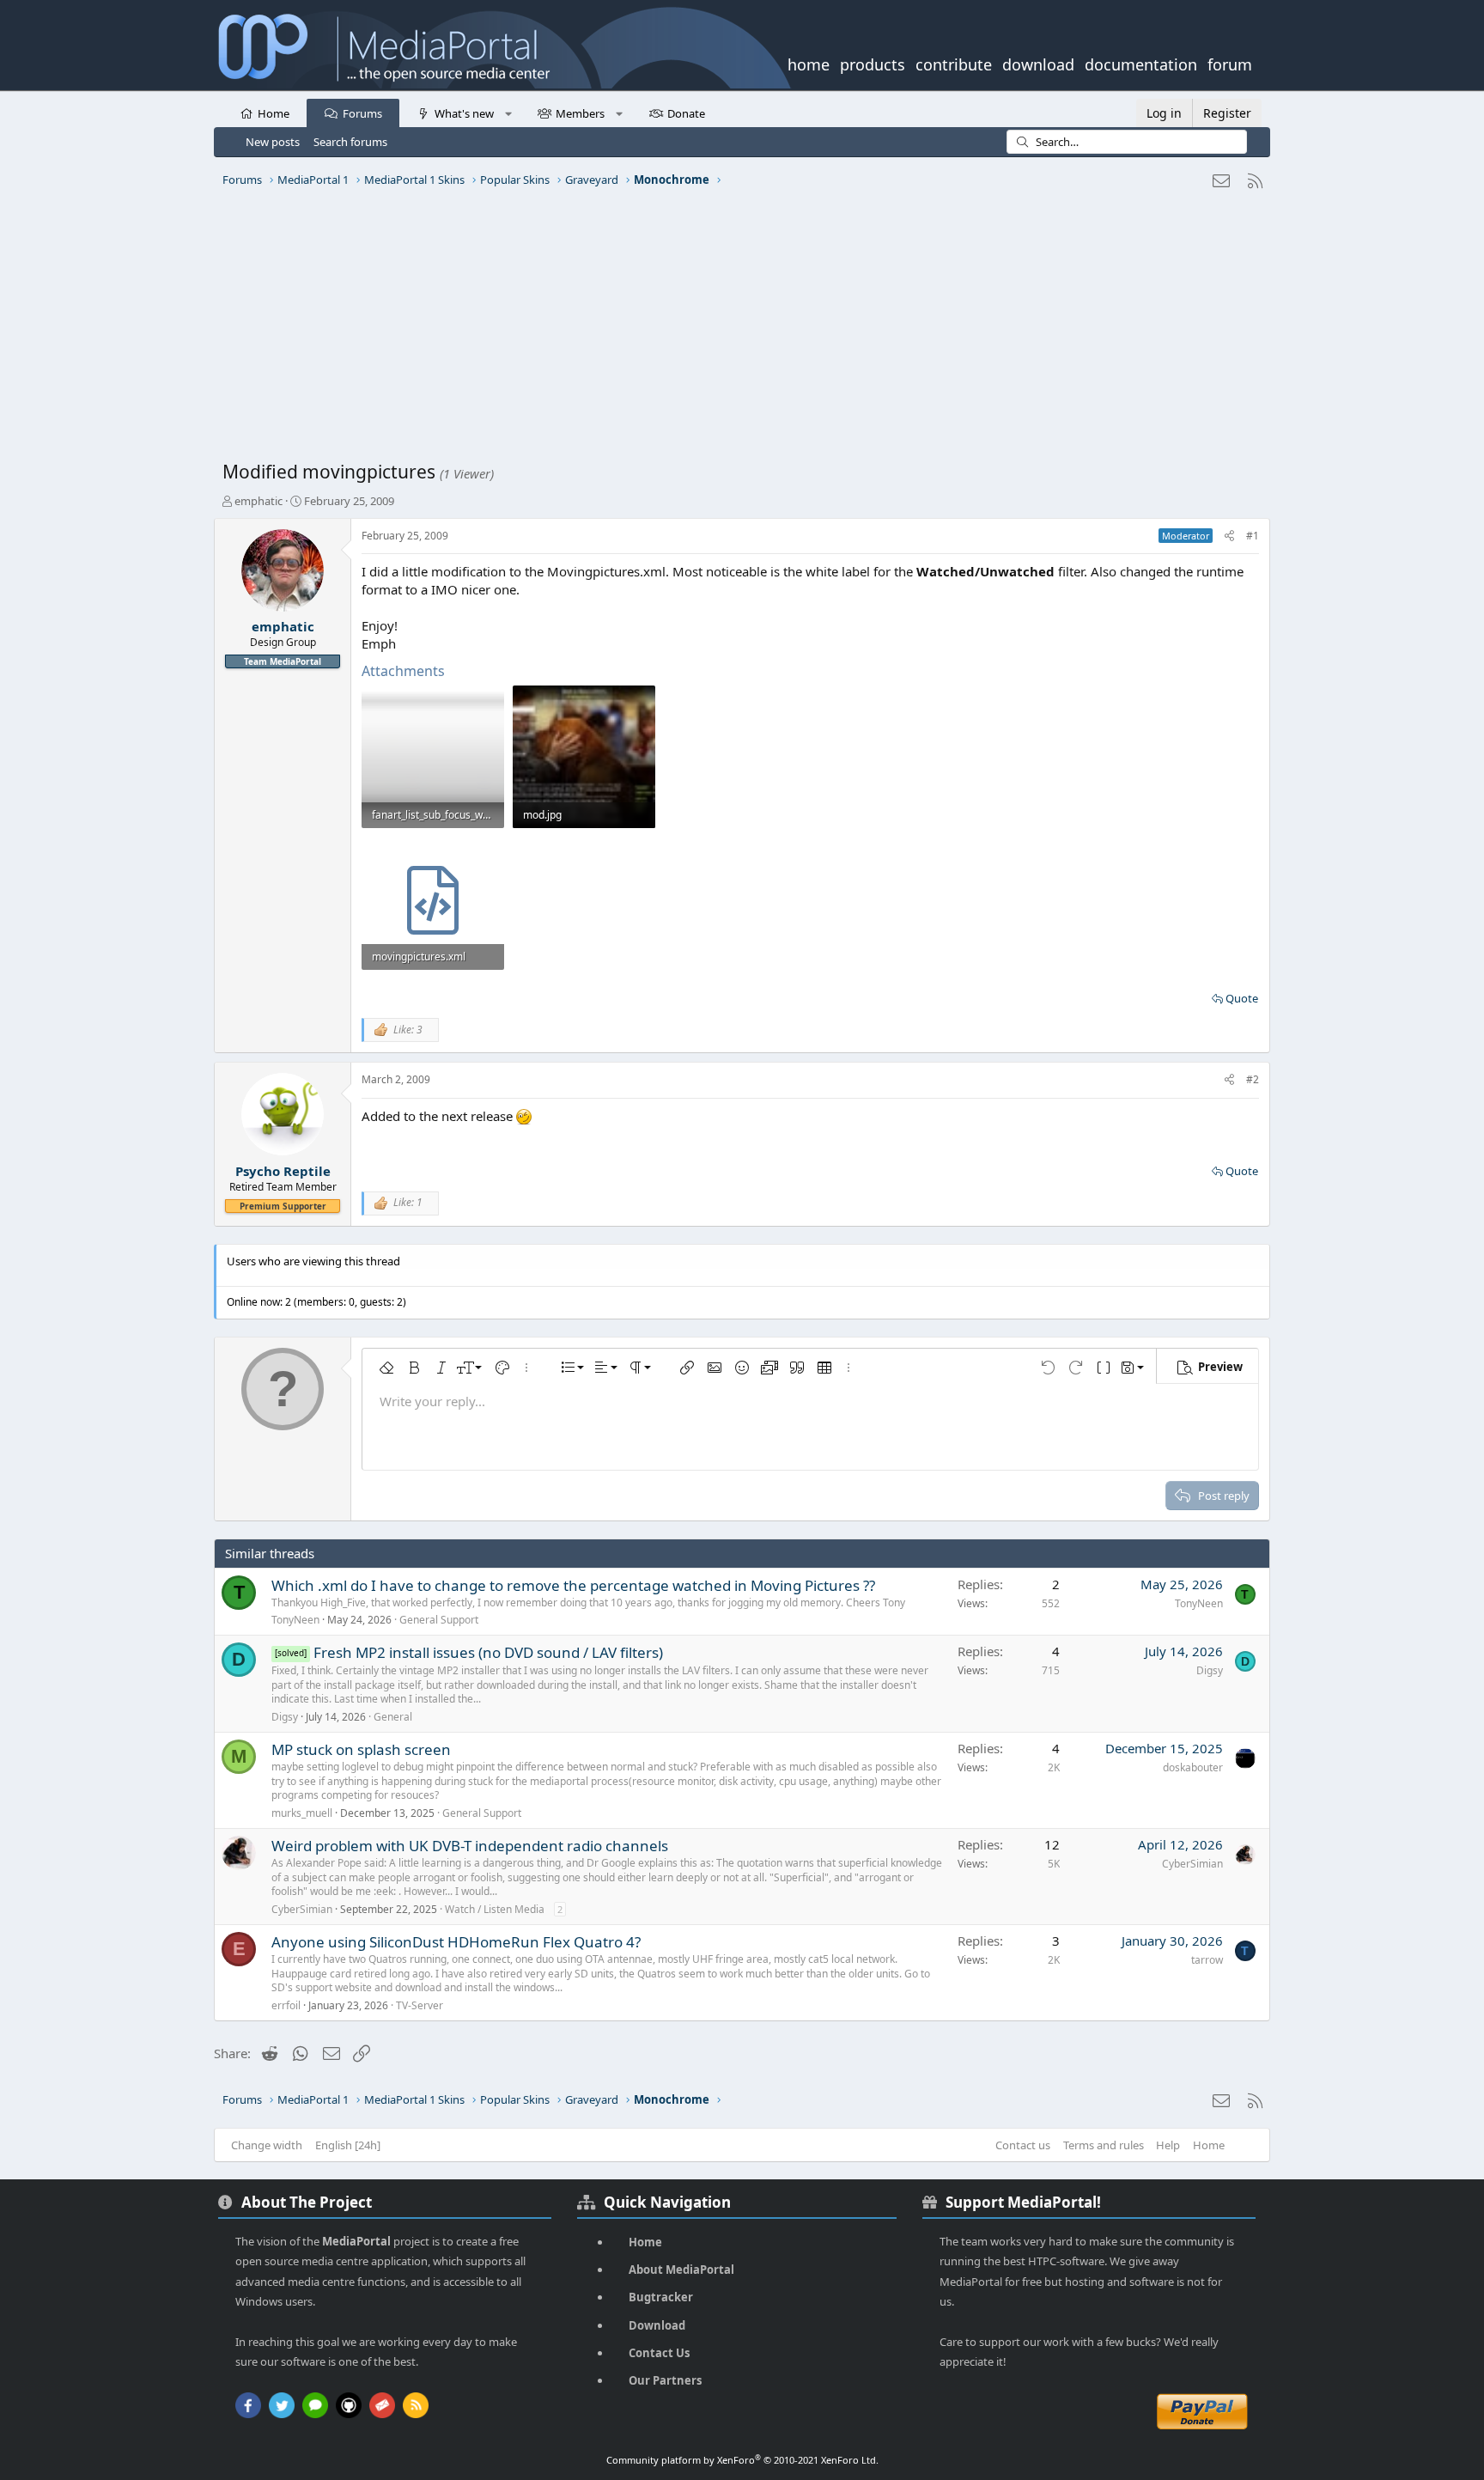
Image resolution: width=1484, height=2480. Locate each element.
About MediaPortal (681, 2270)
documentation (1141, 63)
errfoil (286, 2005)
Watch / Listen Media (495, 1909)
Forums (362, 113)
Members (580, 113)
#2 (1253, 1079)
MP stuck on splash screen (361, 1749)
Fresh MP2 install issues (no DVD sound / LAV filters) (488, 1652)
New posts (273, 142)
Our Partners (665, 2380)
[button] (508, 113)
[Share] (1229, 536)
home (809, 63)
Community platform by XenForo (742, 2460)
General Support (439, 1620)
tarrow (1207, 1960)
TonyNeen (295, 1620)
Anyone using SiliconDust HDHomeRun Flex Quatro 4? (456, 1942)
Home (274, 113)
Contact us (1023, 2145)
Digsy (285, 1717)
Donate (686, 113)
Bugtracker (661, 2297)
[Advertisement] (738, 331)
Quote (1242, 998)
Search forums (350, 142)
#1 (1253, 536)
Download (657, 2325)
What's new (464, 113)
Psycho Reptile (283, 1171)
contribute (954, 63)
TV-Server (420, 2005)
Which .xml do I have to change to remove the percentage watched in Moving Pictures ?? (573, 1585)
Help (1168, 2145)
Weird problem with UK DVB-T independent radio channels (470, 1846)
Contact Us (659, 2353)
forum (1230, 63)
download (1038, 63)
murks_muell (302, 1813)
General (393, 1717)
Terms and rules (1104, 2145)
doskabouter (1193, 1767)
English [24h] (348, 2145)
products (873, 63)
